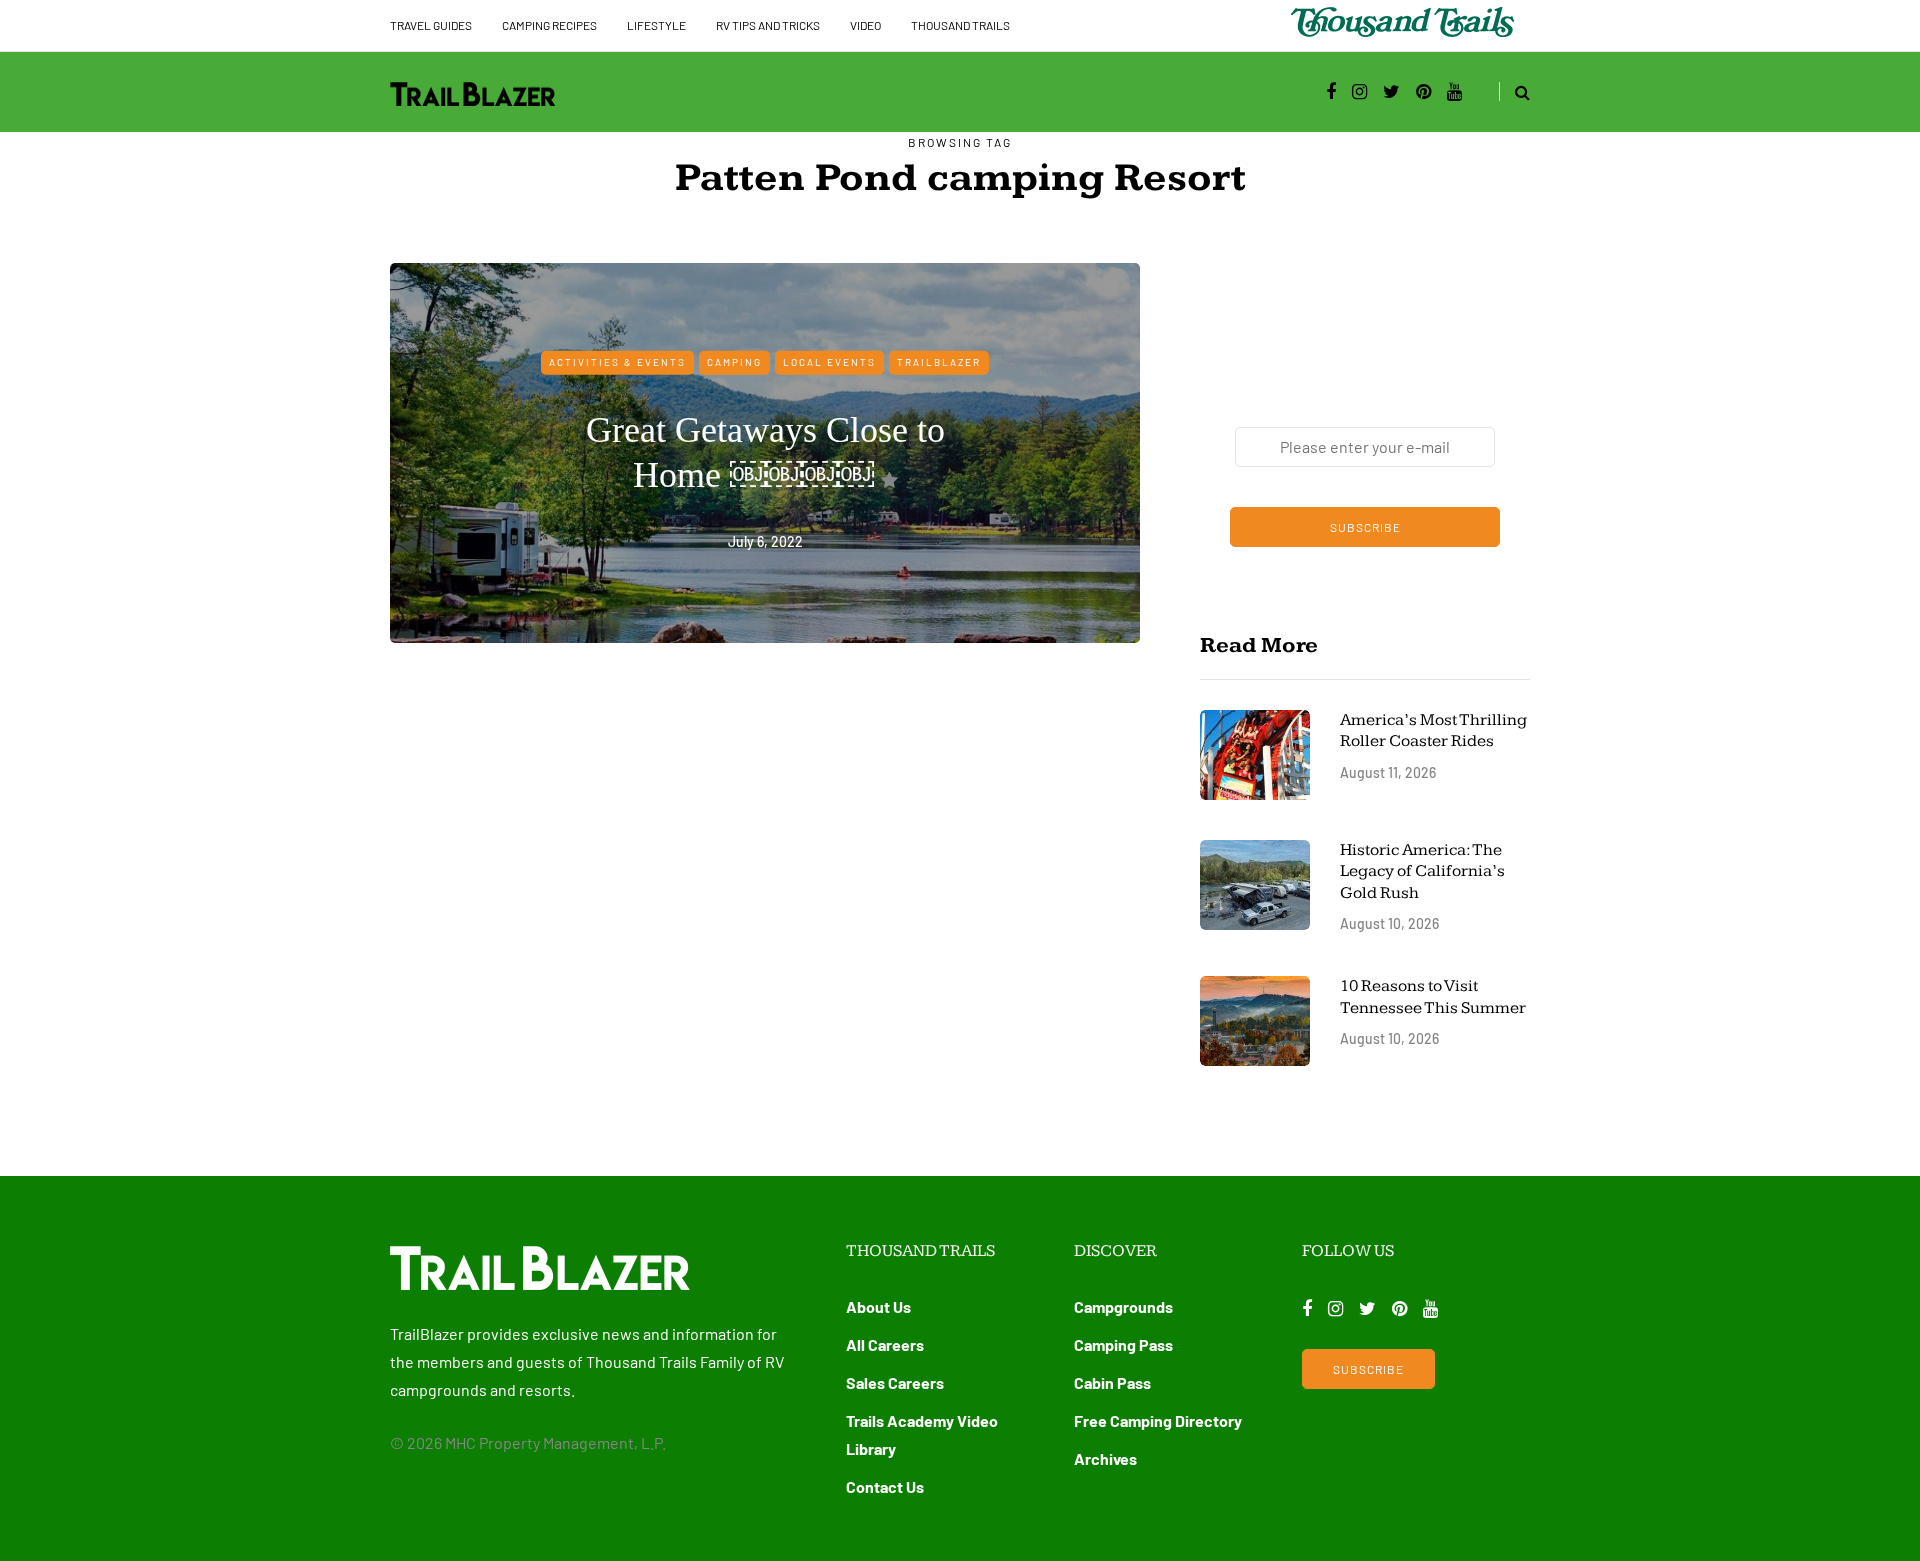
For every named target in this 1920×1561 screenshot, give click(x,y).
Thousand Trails (960, 25)
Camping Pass (1123, 1344)
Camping (734, 362)
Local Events (829, 362)
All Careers (885, 1344)
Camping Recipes (549, 25)
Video (865, 25)
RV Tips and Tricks (768, 25)
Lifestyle (656, 25)
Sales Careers (895, 1382)
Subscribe (1365, 527)
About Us (878, 1306)
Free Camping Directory (1158, 1420)
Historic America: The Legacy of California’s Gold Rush (1422, 871)
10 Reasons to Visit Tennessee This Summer (1433, 996)
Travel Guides (431, 25)
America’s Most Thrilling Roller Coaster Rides (1433, 730)
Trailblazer (939, 362)
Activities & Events (617, 362)
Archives (1105, 1458)
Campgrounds (1123, 1306)
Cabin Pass (1112, 1382)
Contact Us (885, 1486)
